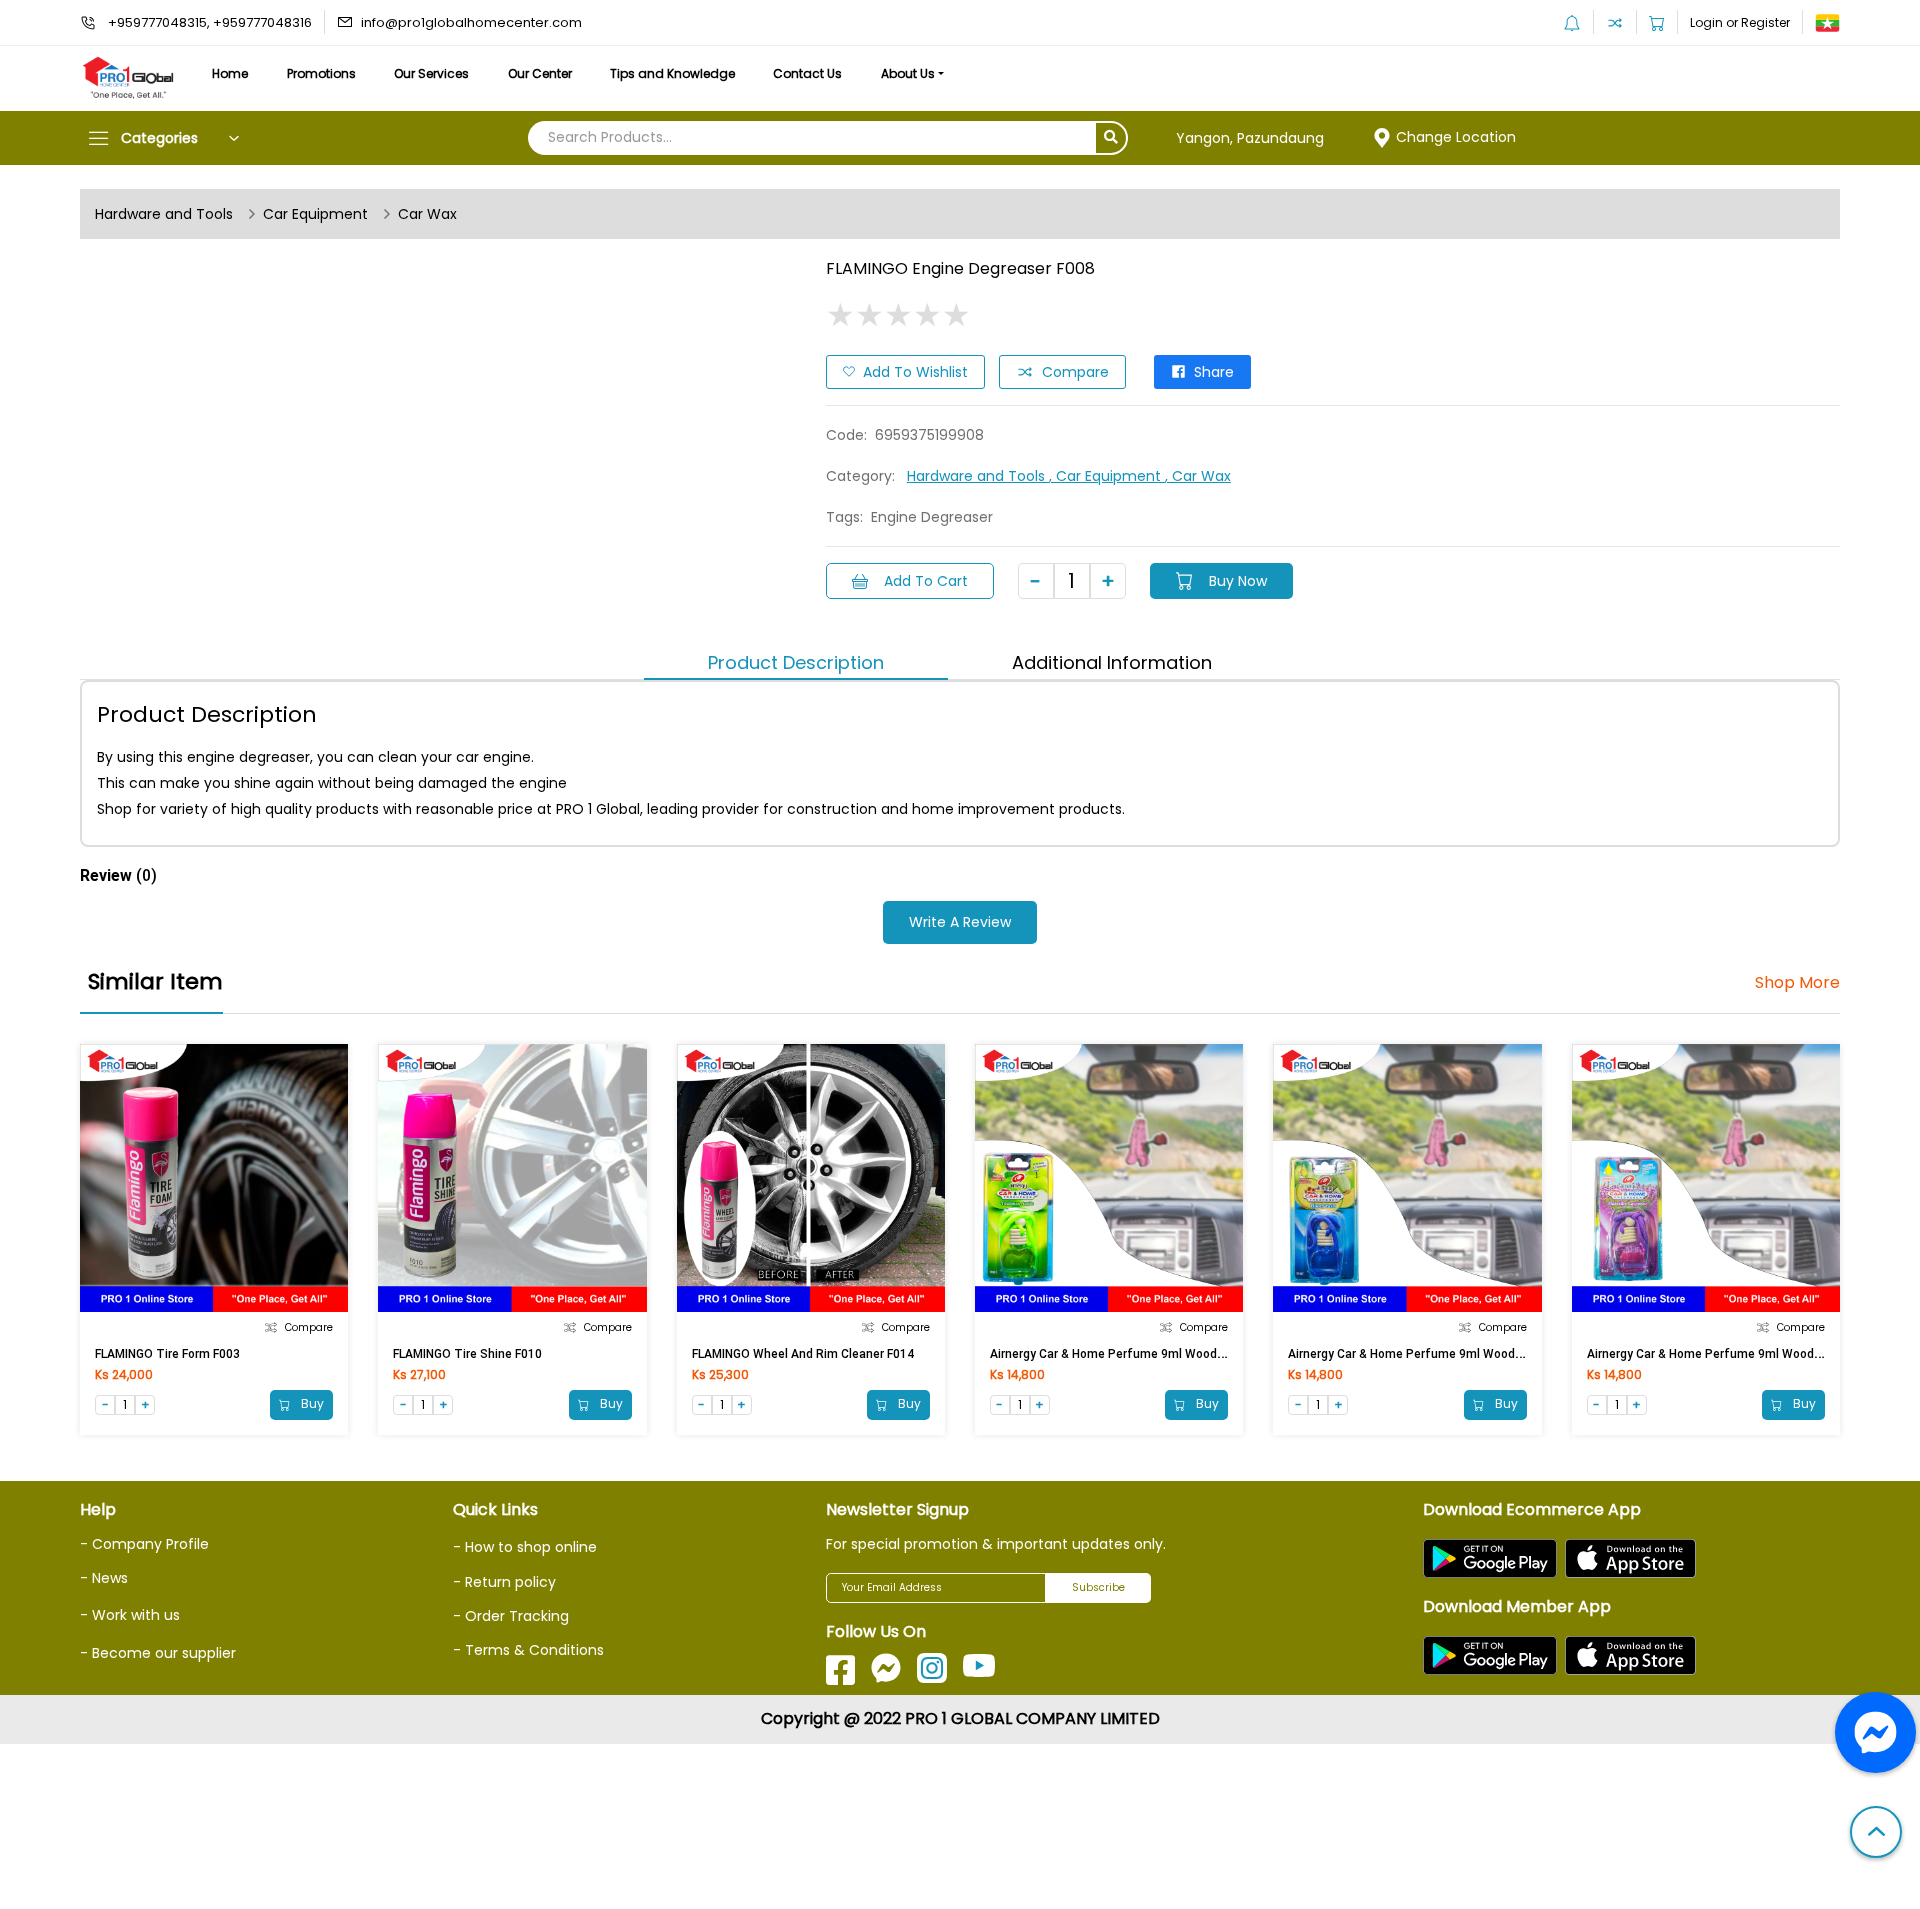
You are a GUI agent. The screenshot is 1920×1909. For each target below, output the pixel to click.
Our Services (431, 73)
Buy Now (1238, 581)
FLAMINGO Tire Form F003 (167, 1354)
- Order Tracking (511, 1616)
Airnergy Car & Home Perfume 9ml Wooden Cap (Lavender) (1751, 1354)
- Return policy (504, 1582)
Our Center (540, 73)
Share (1214, 372)
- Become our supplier (158, 1653)
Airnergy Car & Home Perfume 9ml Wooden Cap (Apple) (1144, 1354)
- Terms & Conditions (528, 1650)
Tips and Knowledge (672, 73)
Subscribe (1098, 1587)
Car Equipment (315, 214)
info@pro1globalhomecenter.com (471, 22)
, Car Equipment (1107, 476)
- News (104, 1578)
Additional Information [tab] (1112, 662)
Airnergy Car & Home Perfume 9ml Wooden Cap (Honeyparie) (1458, 1354)
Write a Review (960, 922)
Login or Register (1740, 22)
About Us (908, 73)
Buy (311, 1403)
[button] (1876, 1834)
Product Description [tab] (796, 662)
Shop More (1797, 983)
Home (230, 73)
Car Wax (427, 214)
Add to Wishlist (915, 372)
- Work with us (130, 1615)
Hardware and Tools (164, 214)
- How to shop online (525, 1547)
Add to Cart (926, 581)
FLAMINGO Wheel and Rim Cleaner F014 (803, 1354)
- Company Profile (144, 1544)
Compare (1075, 372)
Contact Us (807, 73)
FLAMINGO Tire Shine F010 (467, 1354)
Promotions (321, 73)
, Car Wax (1198, 476)
